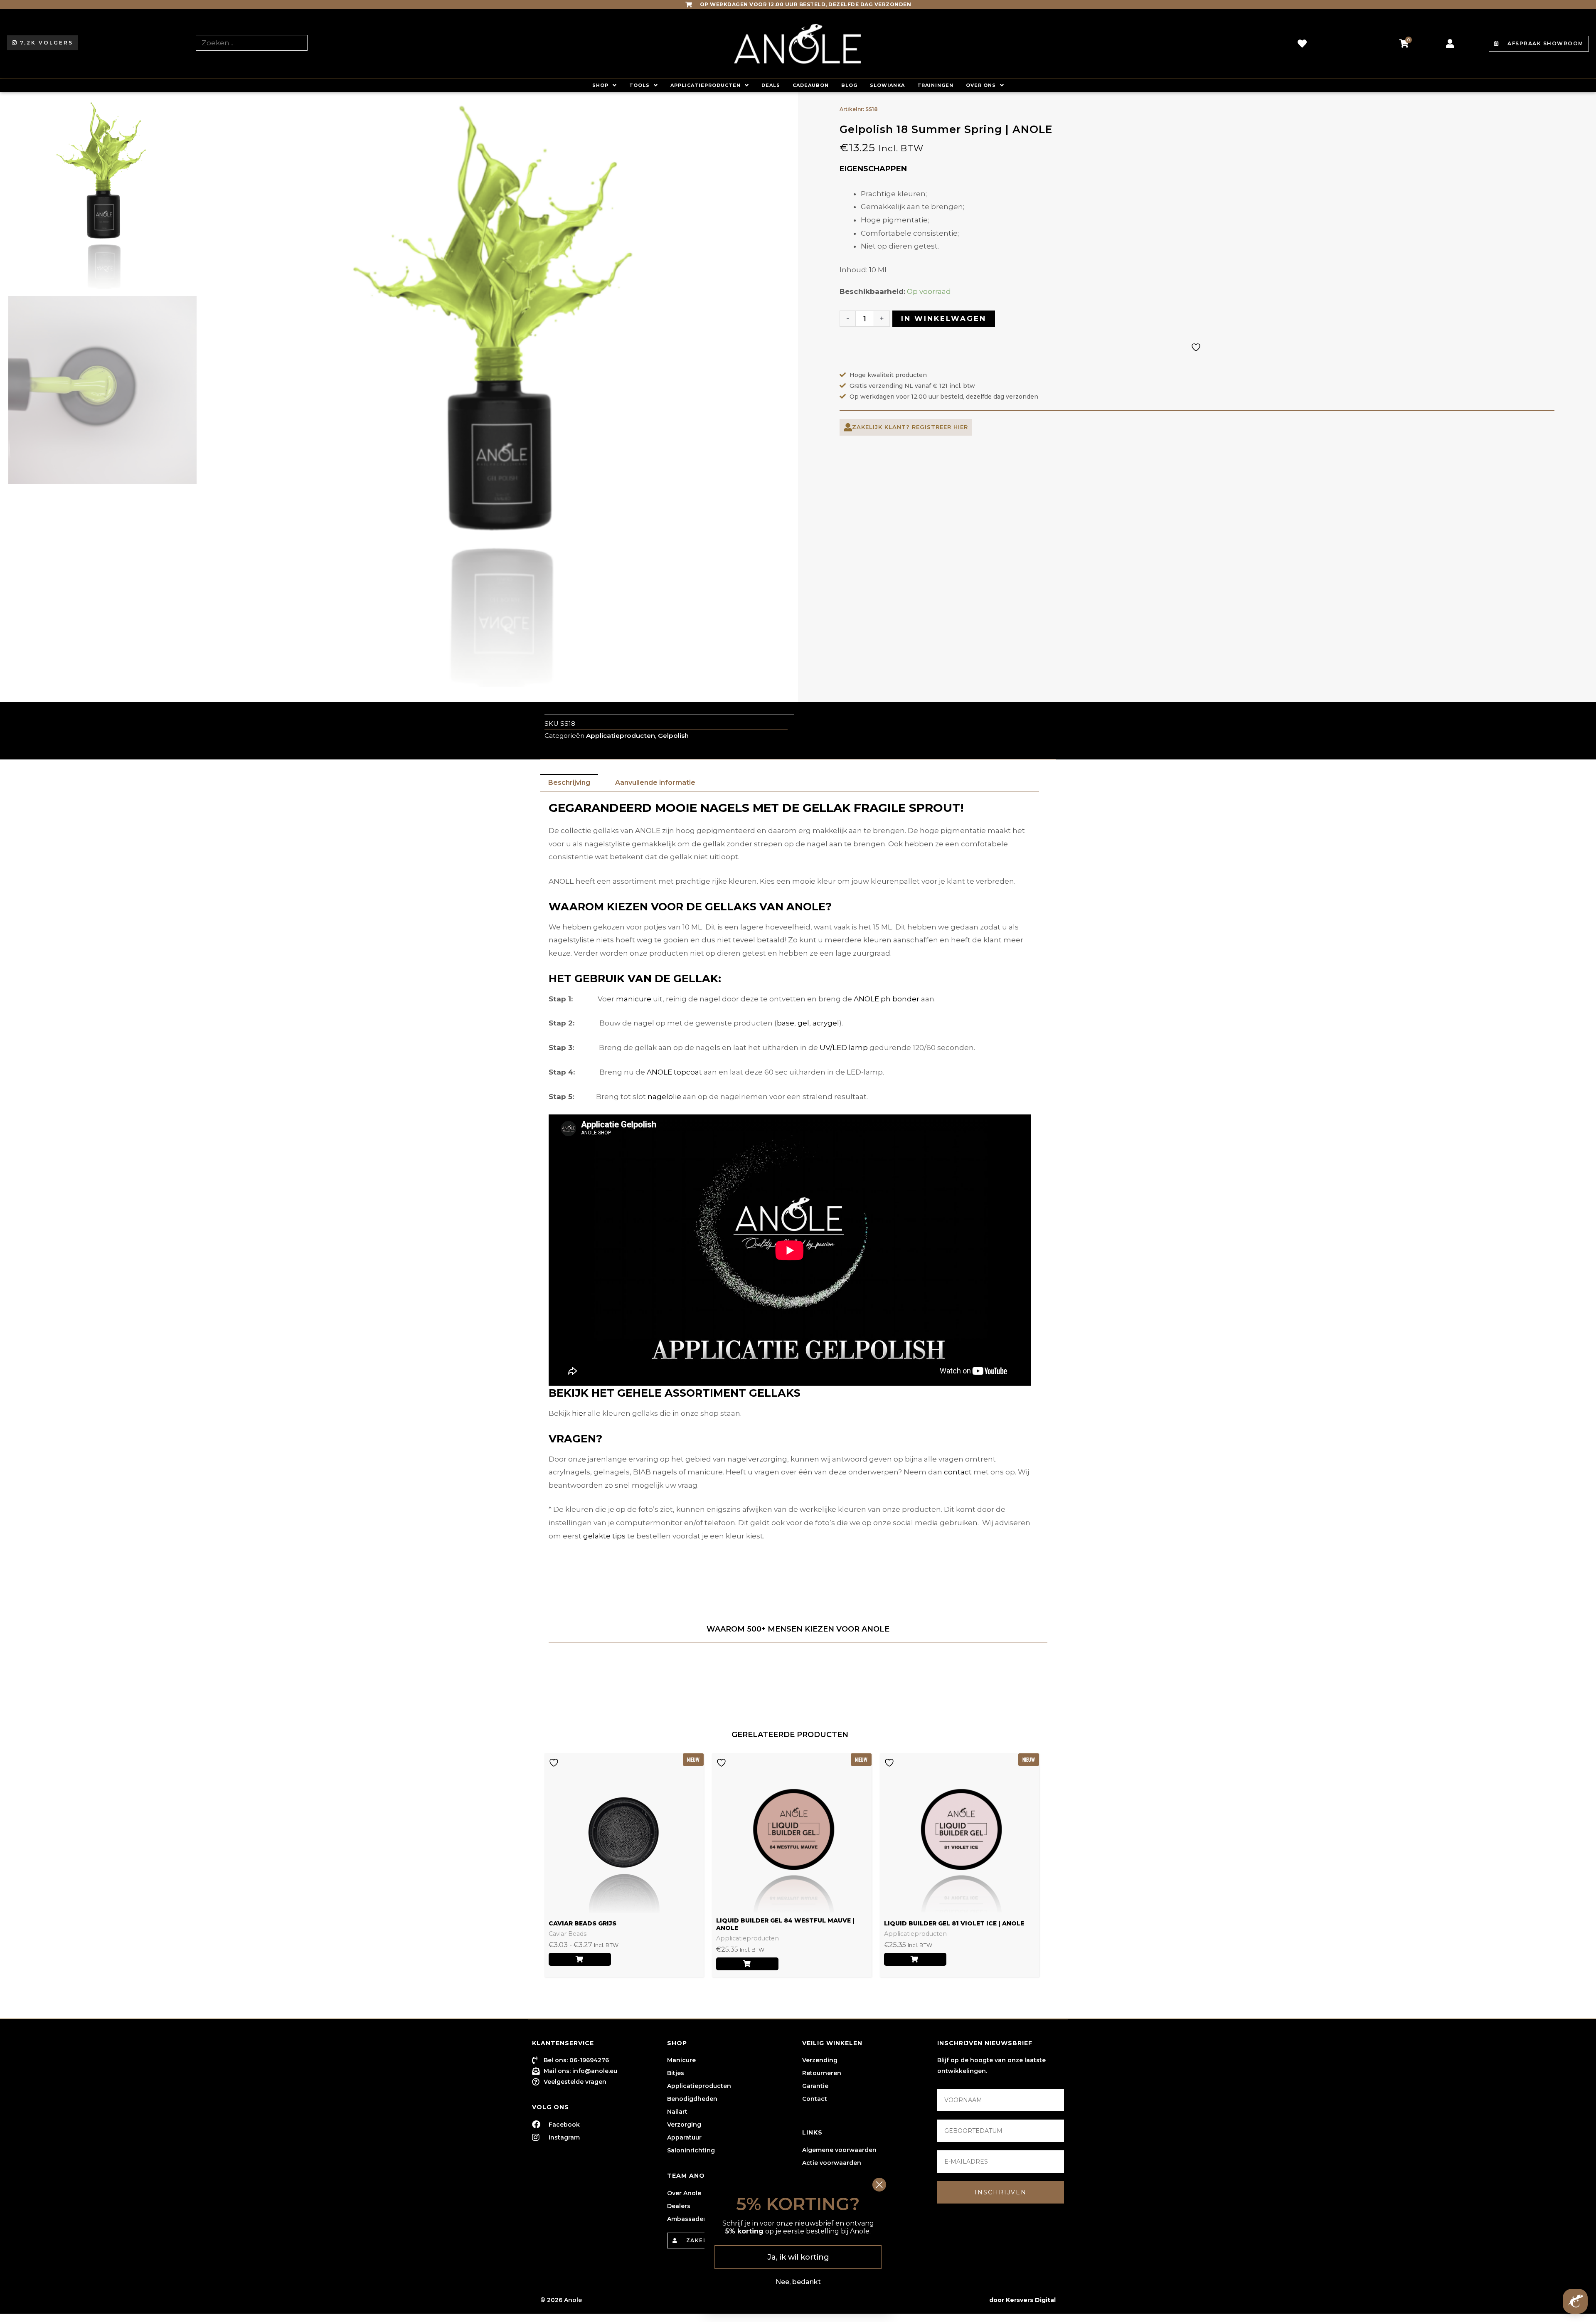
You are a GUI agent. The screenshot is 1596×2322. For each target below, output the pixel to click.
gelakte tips (604, 1536)
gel (803, 1023)
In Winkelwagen (944, 318)
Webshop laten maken (952, 2300)
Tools (639, 85)
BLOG (849, 85)
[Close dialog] (879, 2185)
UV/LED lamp (844, 1048)
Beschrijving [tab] (569, 783)
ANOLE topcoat (674, 1072)
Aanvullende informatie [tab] (655, 783)
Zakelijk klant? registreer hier (910, 427)
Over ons (981, 85)
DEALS (771, 85)
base (786, 1023)
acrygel (826, 1023)
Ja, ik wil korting (798, 2257)
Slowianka (887, 85)
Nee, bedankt (798, 2282)
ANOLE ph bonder (887, 999)
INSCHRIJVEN (1001, 2192)
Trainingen (935, 85)
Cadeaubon (811, 85)
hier (579, 1413)
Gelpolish (673, 736)
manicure (634, 999)
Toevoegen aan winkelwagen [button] (747, 1964)
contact (958, 1472)
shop (600, 85)
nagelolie (664, 1097)
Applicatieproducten (706, 85)
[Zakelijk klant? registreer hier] (848, 427)
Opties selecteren (580, 1959)
